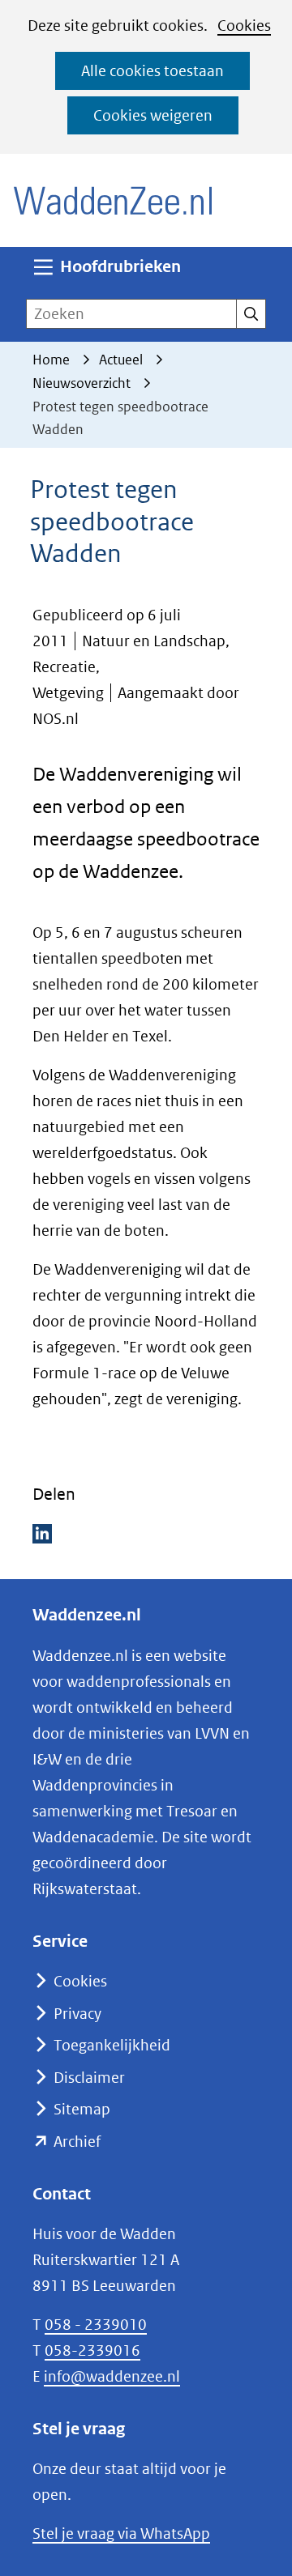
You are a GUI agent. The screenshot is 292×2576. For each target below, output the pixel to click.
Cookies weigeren (153, 115)
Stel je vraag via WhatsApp (121, 2533)
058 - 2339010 (96, 2325)
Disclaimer (89, 2078)
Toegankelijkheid (112, 2045)
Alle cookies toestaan (152, 71)
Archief (77, 2142)
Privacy (77, 2014)
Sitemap (82, 2109)
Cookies (244, 26)
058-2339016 (92, 2350)
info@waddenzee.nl (112, 2376)
